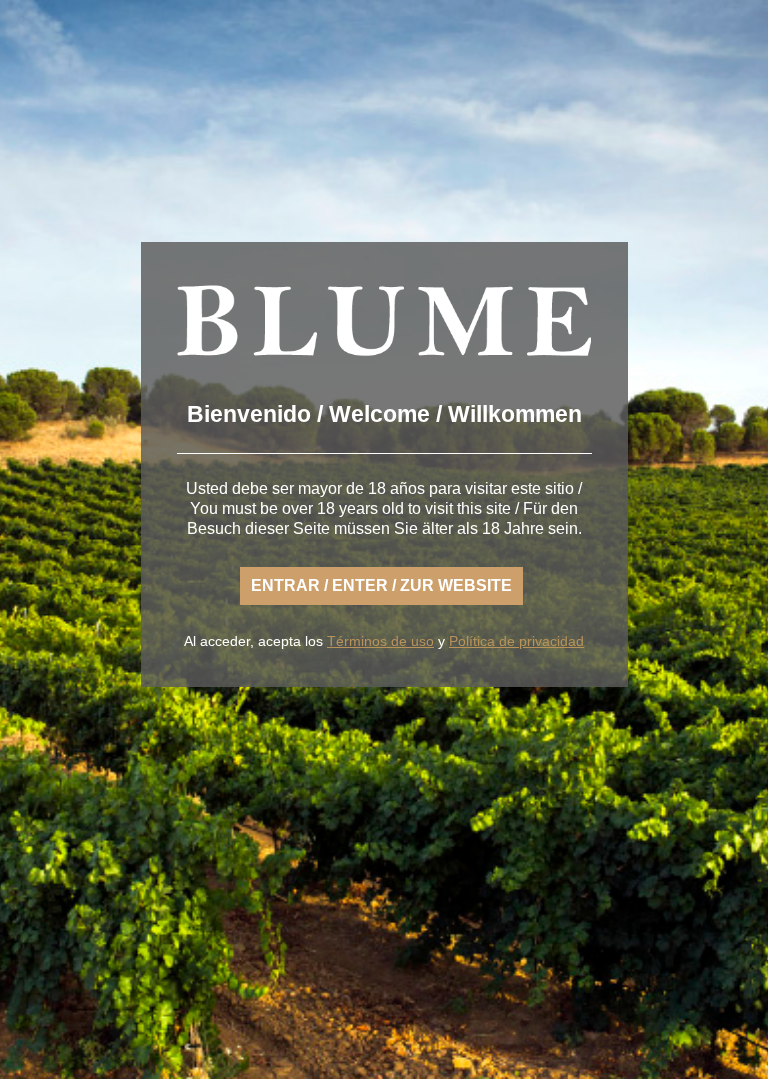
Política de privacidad (516, 641)
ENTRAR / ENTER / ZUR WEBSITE (381, 585)
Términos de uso (380, 641)
